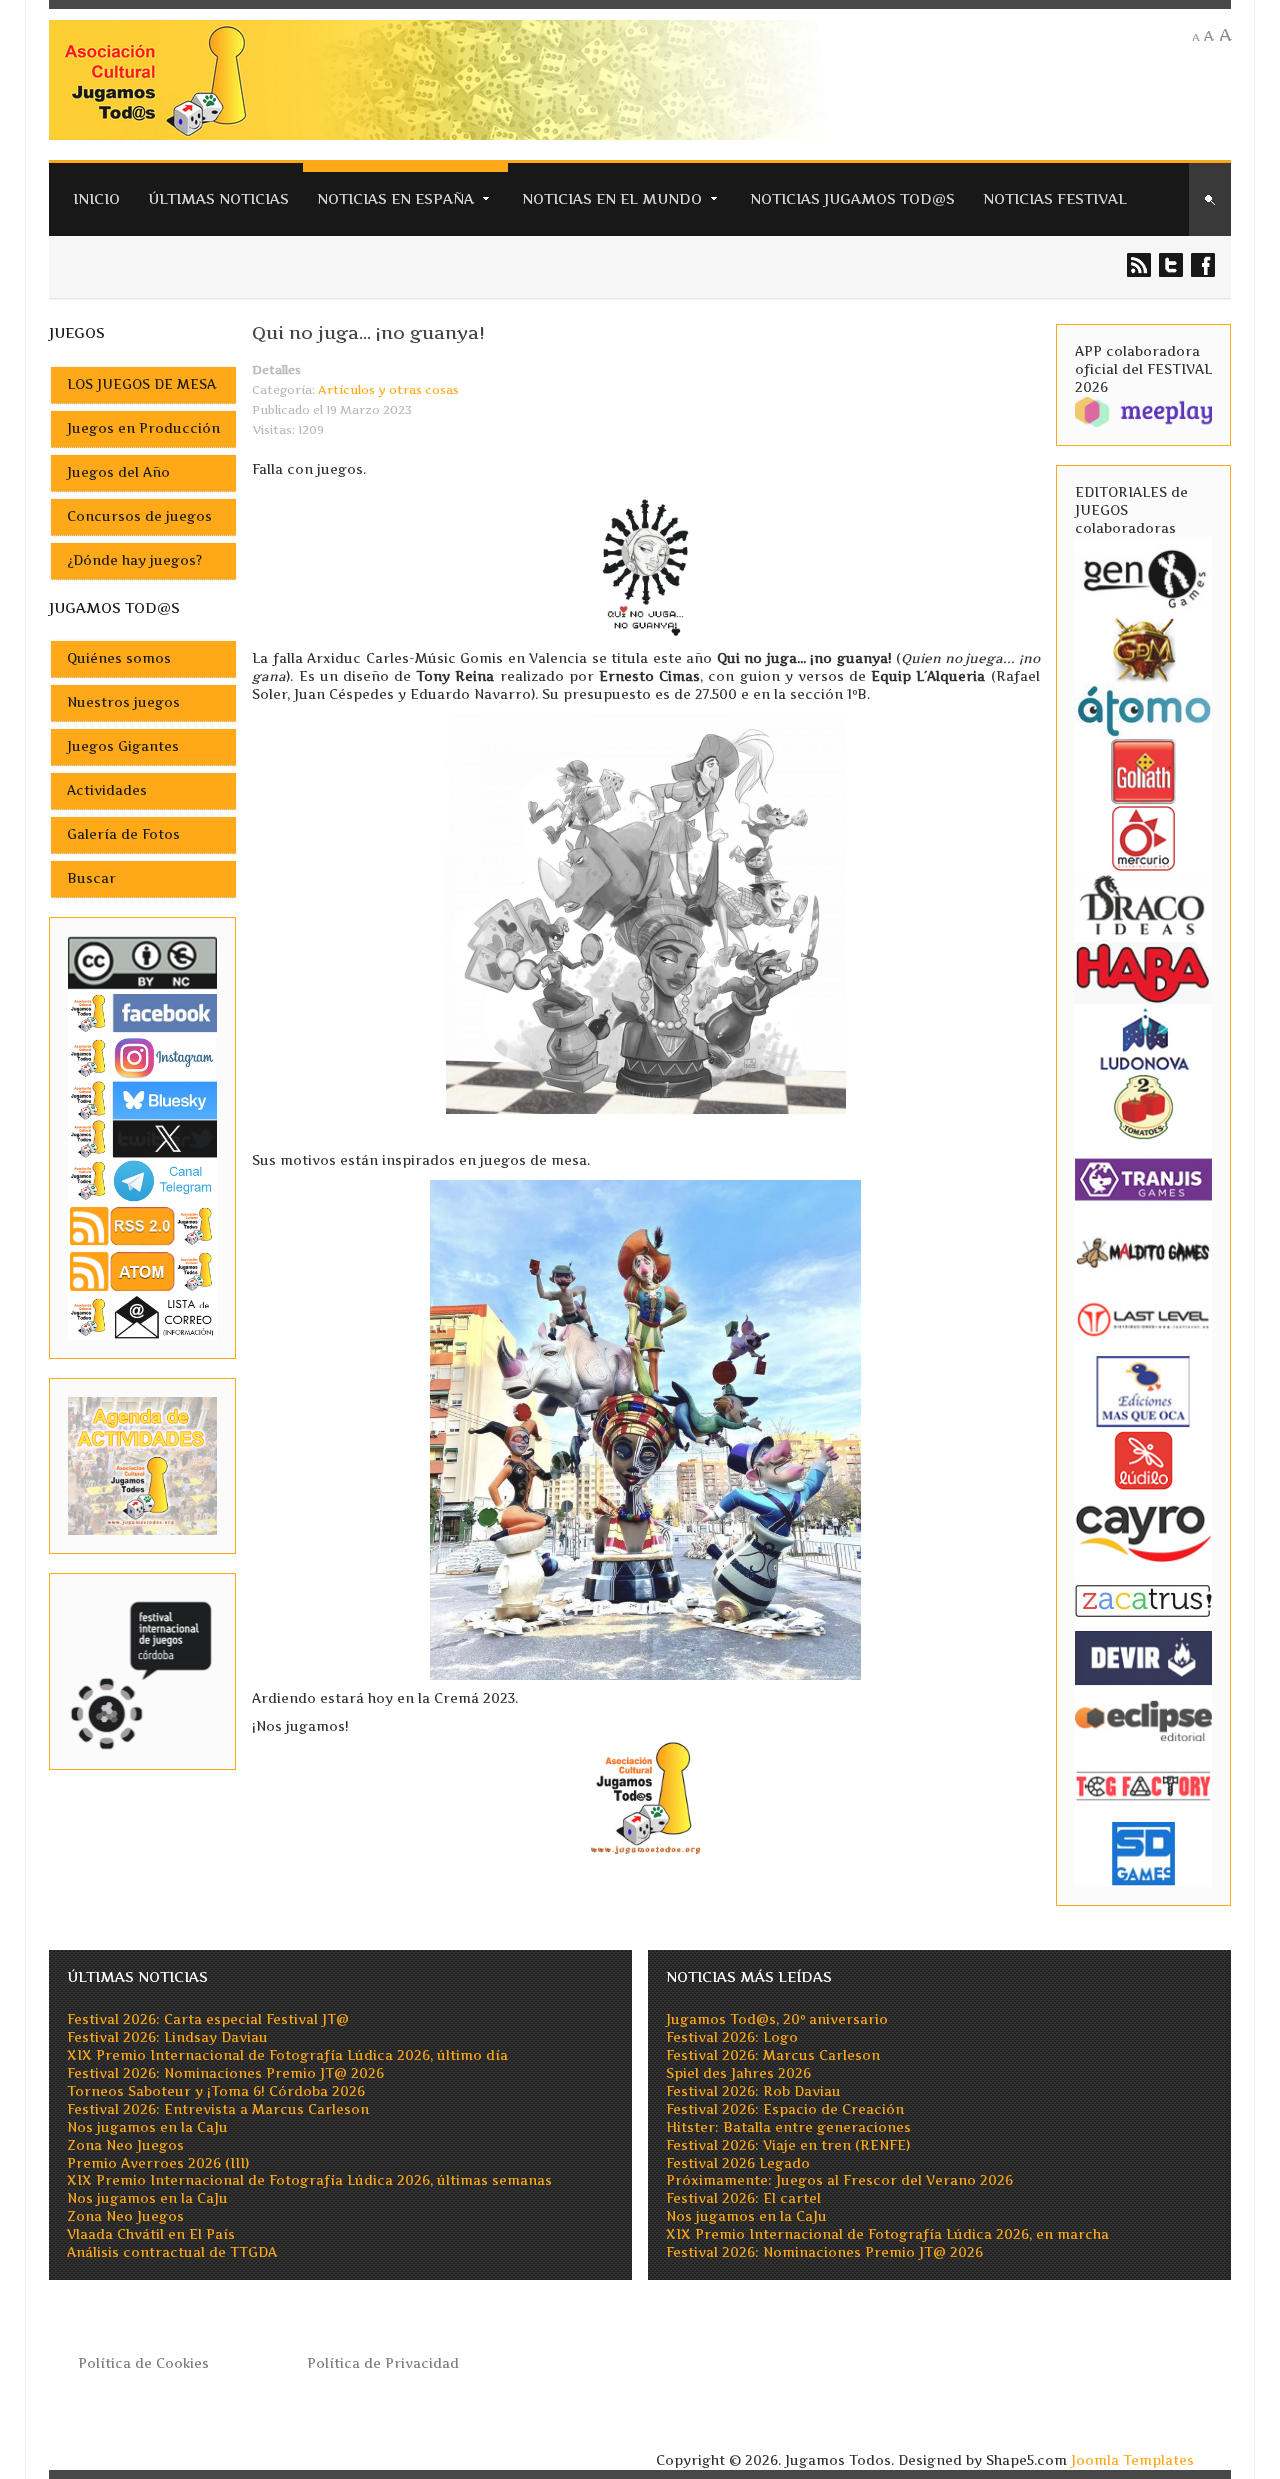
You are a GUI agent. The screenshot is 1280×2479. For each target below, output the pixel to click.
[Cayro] (1144, 1529)
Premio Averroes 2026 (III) (158, 2163)
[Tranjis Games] (1144, 1177)
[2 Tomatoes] (1144, 1105)
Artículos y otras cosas (388, 390)
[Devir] (1144, 1657)
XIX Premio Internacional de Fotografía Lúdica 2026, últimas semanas (309, 2180)
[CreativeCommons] (143, 962)
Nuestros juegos (123, 702)
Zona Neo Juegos (125, 2145)
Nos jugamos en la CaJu (147, 2127)
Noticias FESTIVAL (1055, 198)
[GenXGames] (1144, 575)
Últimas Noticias (218, 198)
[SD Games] (1144, 1852)
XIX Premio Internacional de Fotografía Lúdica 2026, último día (287, 2055)
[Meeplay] (1144, 410)
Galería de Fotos (123, 834)
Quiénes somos (119, 658)
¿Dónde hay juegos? (134, 560)
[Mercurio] (1144, 837)
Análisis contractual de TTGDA (172, 2252)
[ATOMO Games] (1144, 709)
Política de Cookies (143, 2363)
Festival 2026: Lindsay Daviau (167, 2037)
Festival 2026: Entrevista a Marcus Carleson (218, 2109)
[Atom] (143, 1270)
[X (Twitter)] (143, 1138)
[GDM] (1144, 648)
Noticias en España (395, 198)
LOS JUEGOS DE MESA (141, 384)
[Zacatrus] (1144, 1599)
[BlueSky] (143, 1099)
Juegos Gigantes (123, 746)
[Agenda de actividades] (143, 1464)
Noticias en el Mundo (612, 198)
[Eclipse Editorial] (1144, 1718)
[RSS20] (143, 1225)
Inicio (96, 198)
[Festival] (143, 1669)
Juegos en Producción (143, 428)
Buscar (91, 878)
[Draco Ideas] (1144, 904)
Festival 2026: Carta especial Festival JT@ (208, 2019)
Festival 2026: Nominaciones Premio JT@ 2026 (225, 2073)
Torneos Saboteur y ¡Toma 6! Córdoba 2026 (216, 2091)
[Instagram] (143, 1057)
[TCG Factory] (1144, 1785)
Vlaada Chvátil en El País (151, 2234)
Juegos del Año (118, 472)
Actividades (107, 790)
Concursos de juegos (139, 516)
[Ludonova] (1144, 1038)
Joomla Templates (1132, 2460)
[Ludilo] (1144, 1459)
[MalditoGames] (1144, 1250)
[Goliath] (1144, 770)
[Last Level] (1144, 1317)
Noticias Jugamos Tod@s (852, 198)
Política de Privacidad (383, 2363)
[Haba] (1144, 971)
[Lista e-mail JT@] (143, 1316)
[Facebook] (143, 1012)
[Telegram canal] (143, 1179)
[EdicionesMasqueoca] (1144, 1390)
